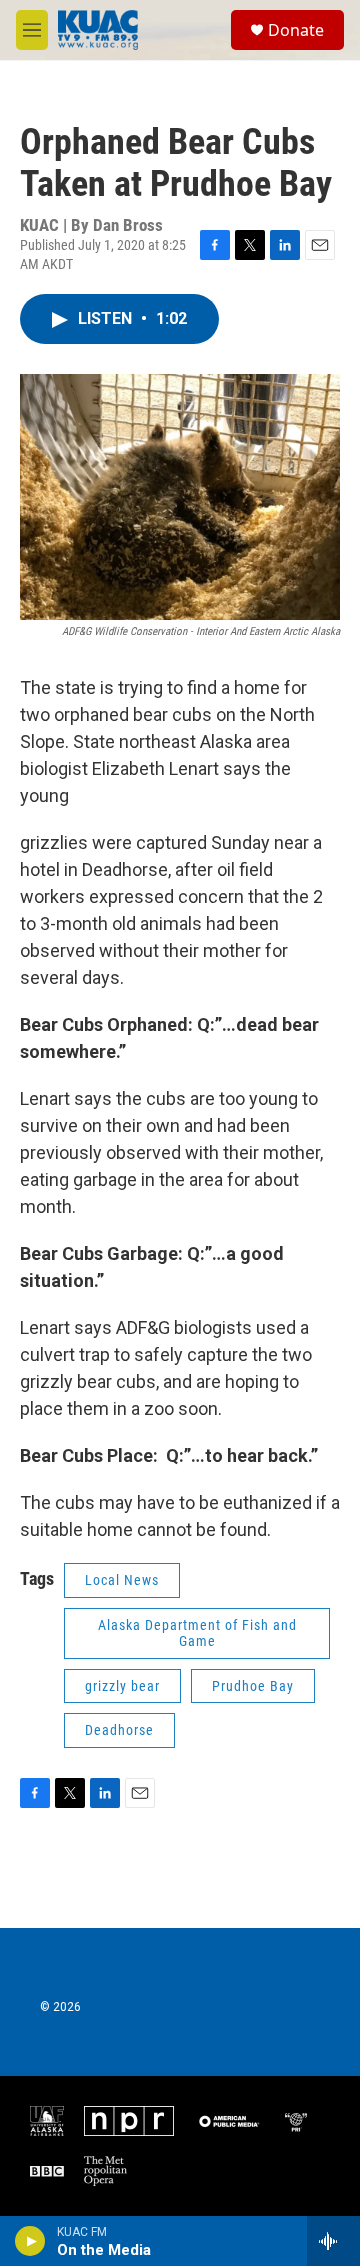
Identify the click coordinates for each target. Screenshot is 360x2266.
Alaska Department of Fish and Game (197, 1633)
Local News (122, 1580)
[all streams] (333, 2241)
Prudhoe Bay (253, 1686)
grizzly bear (122, 1686)
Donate (296, 30)
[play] (30, 2241)
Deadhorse (119, 1730)
